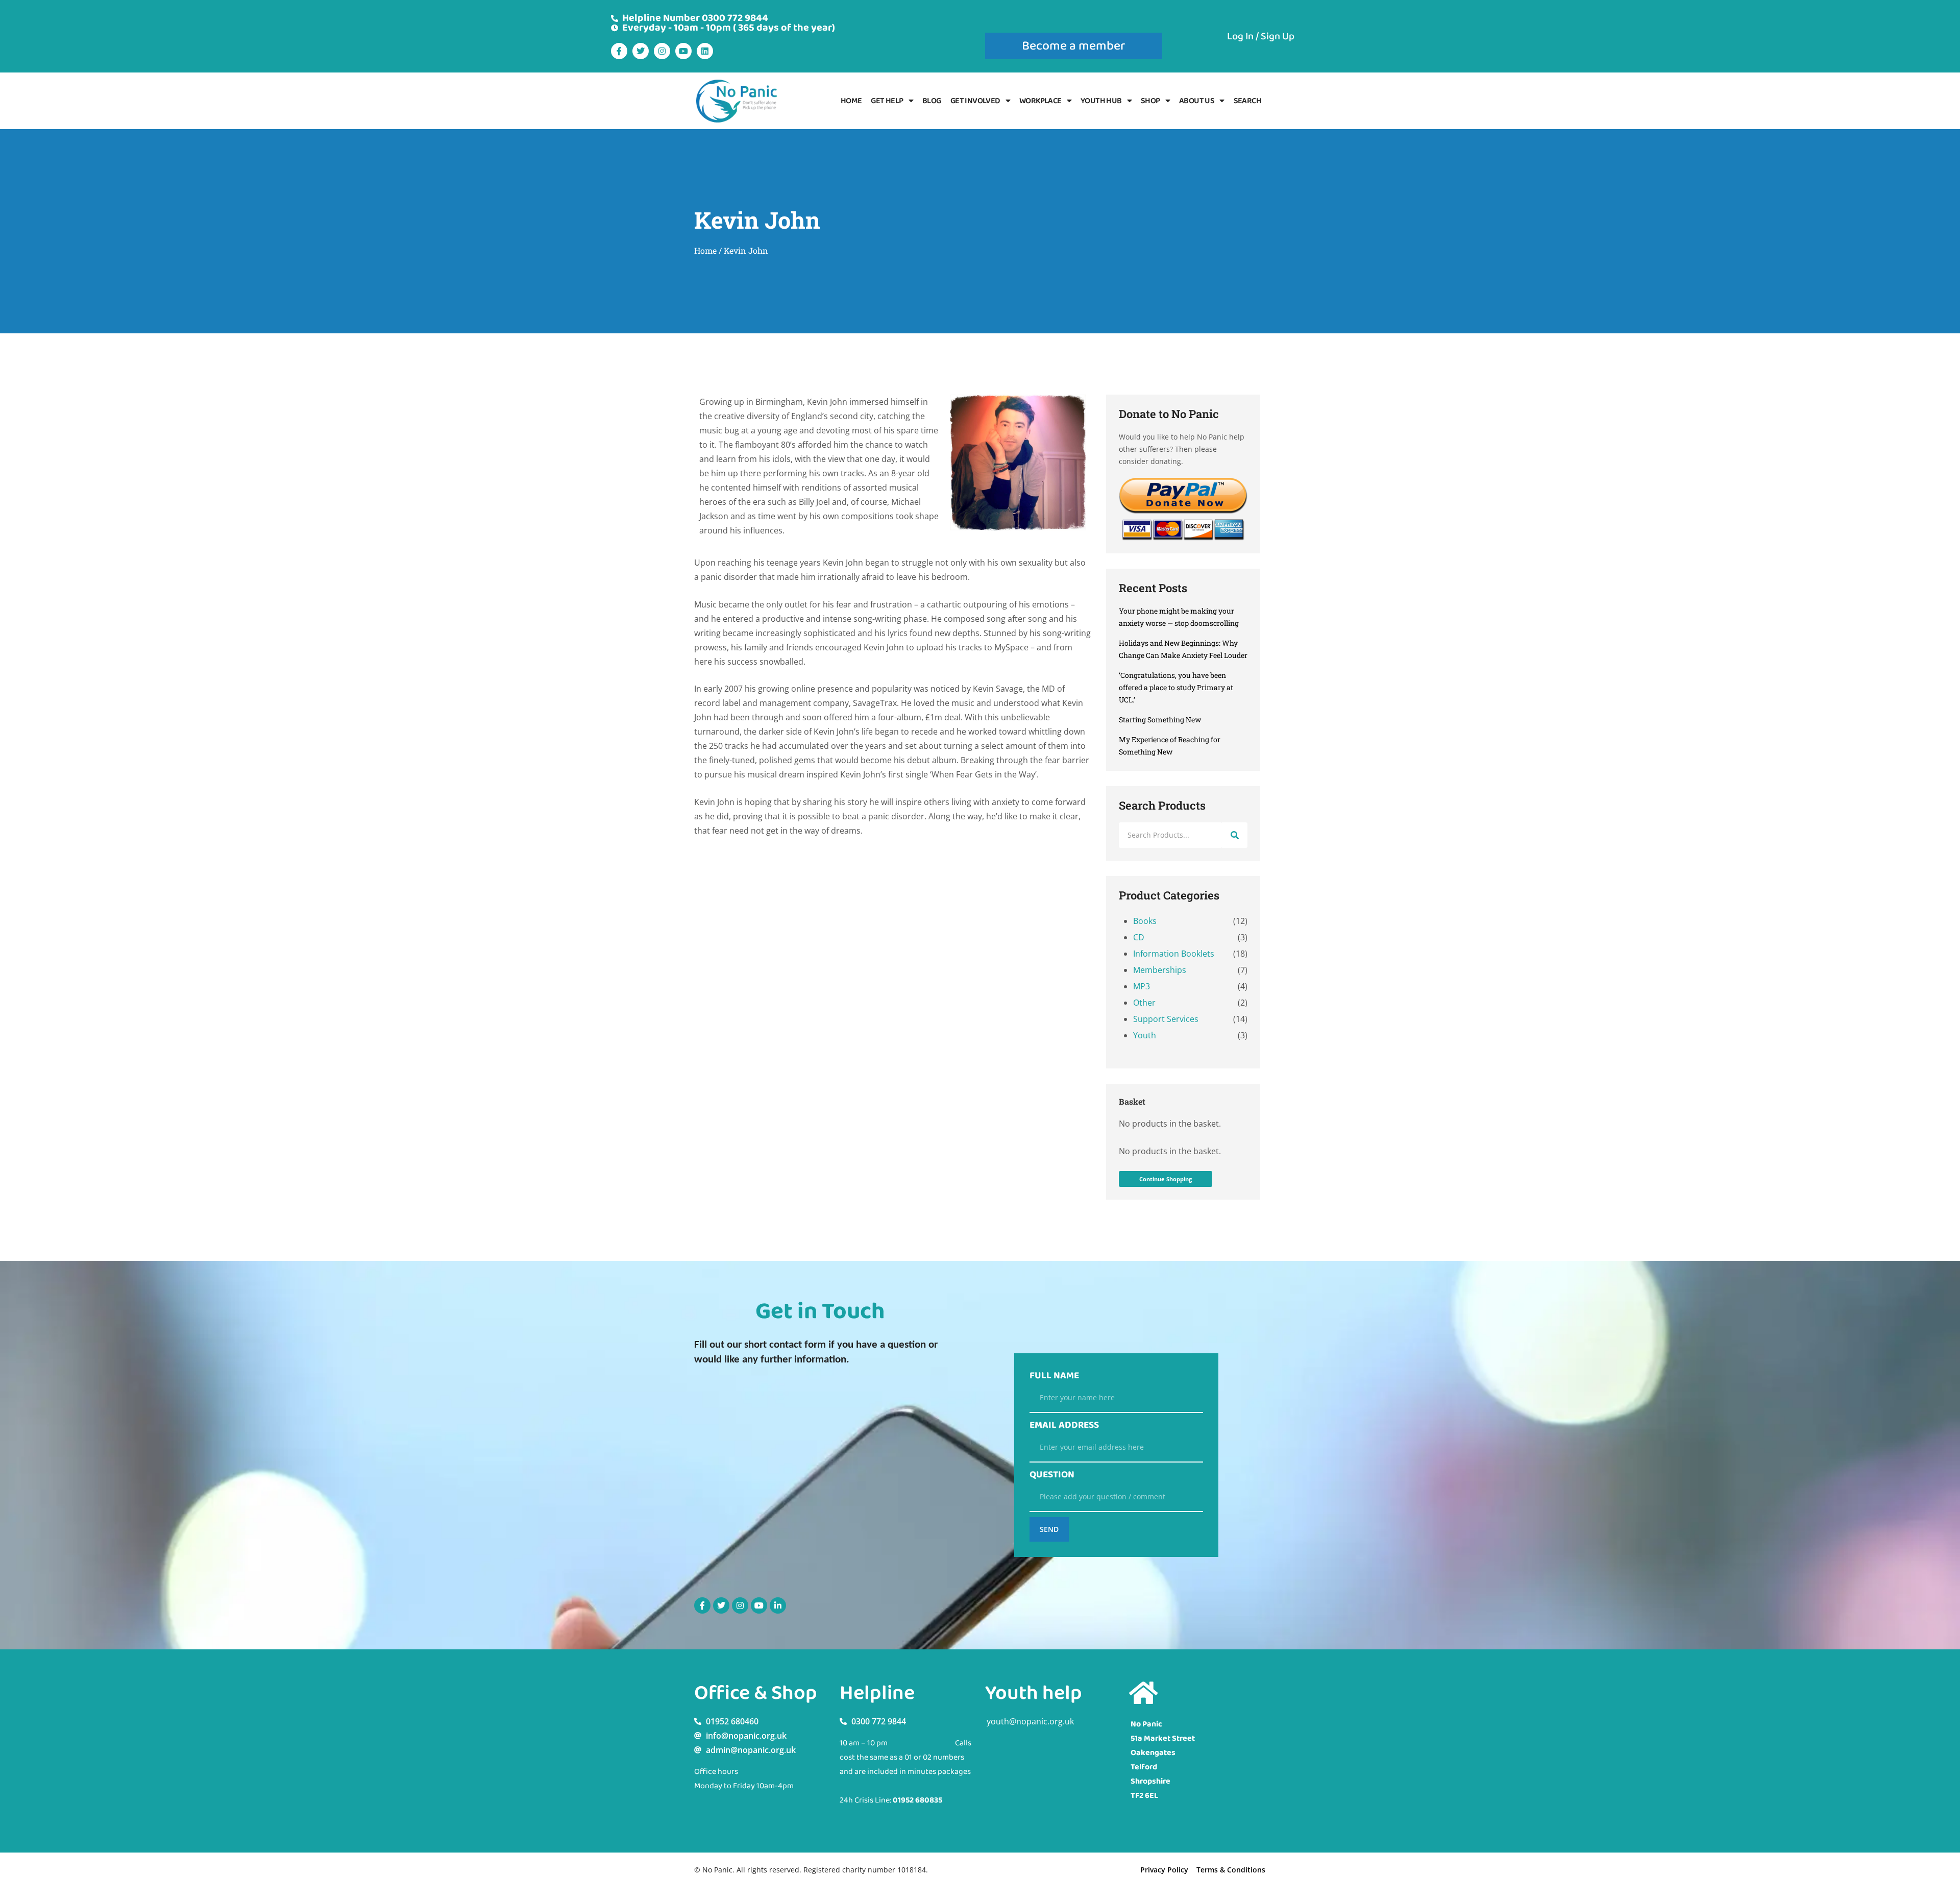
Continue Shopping (1166, 1179)
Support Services (1166, 1019)
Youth (1145, 1035)
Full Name (1054, 1376)
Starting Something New (1160, 720)
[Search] (1235, 835)
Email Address (1064, 1425)
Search (1247, 101)
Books (1145, 921)
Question (1052, 1475)
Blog (932, 101)
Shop (1150, 101)
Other (1144, 1003)
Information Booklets (1174, 954)
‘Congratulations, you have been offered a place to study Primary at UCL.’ (1176, 687)
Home (851, 101)
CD (1139, 937)
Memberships (1160, 970)
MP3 (1142, 986)
